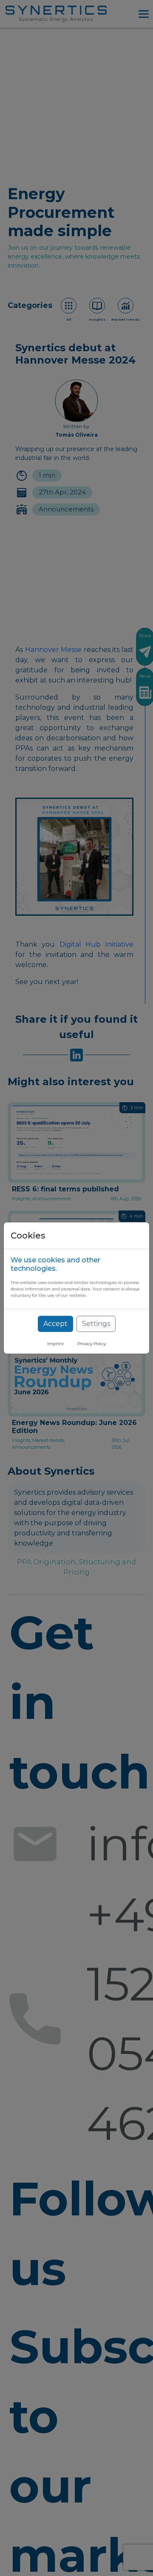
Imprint (55, 1344)
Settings (96, 1324)
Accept (55, 1324)
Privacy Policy (92, 1344)
